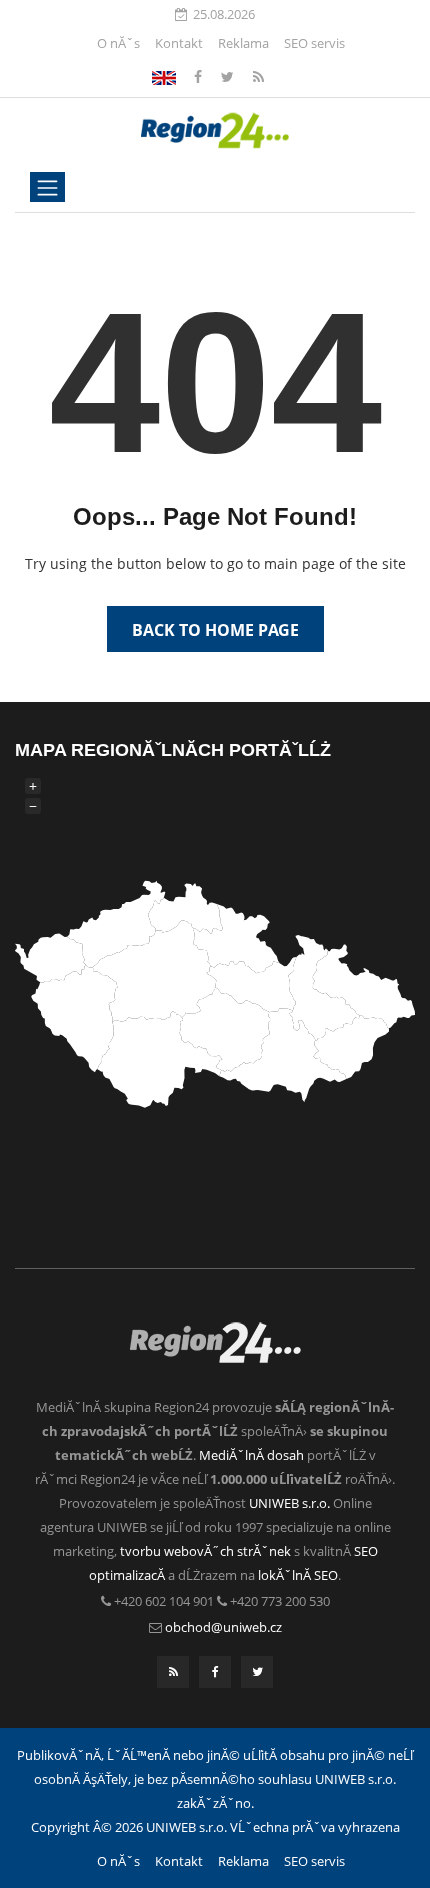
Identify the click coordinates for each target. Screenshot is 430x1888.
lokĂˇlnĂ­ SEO (298, 1575)
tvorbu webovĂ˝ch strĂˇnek (205, 1551)
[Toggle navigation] (47, 187)
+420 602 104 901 (164, 1601)
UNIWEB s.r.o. (289, 1503)
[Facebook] (164, 76)
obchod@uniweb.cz (223, 1627)
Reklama (243, 43)
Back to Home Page (215, 630)
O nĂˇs (118, 43)
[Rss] (258, 76)
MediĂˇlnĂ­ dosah (251, 1455)
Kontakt (179, 43)
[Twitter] (229, 76)
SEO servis (314, 43)
